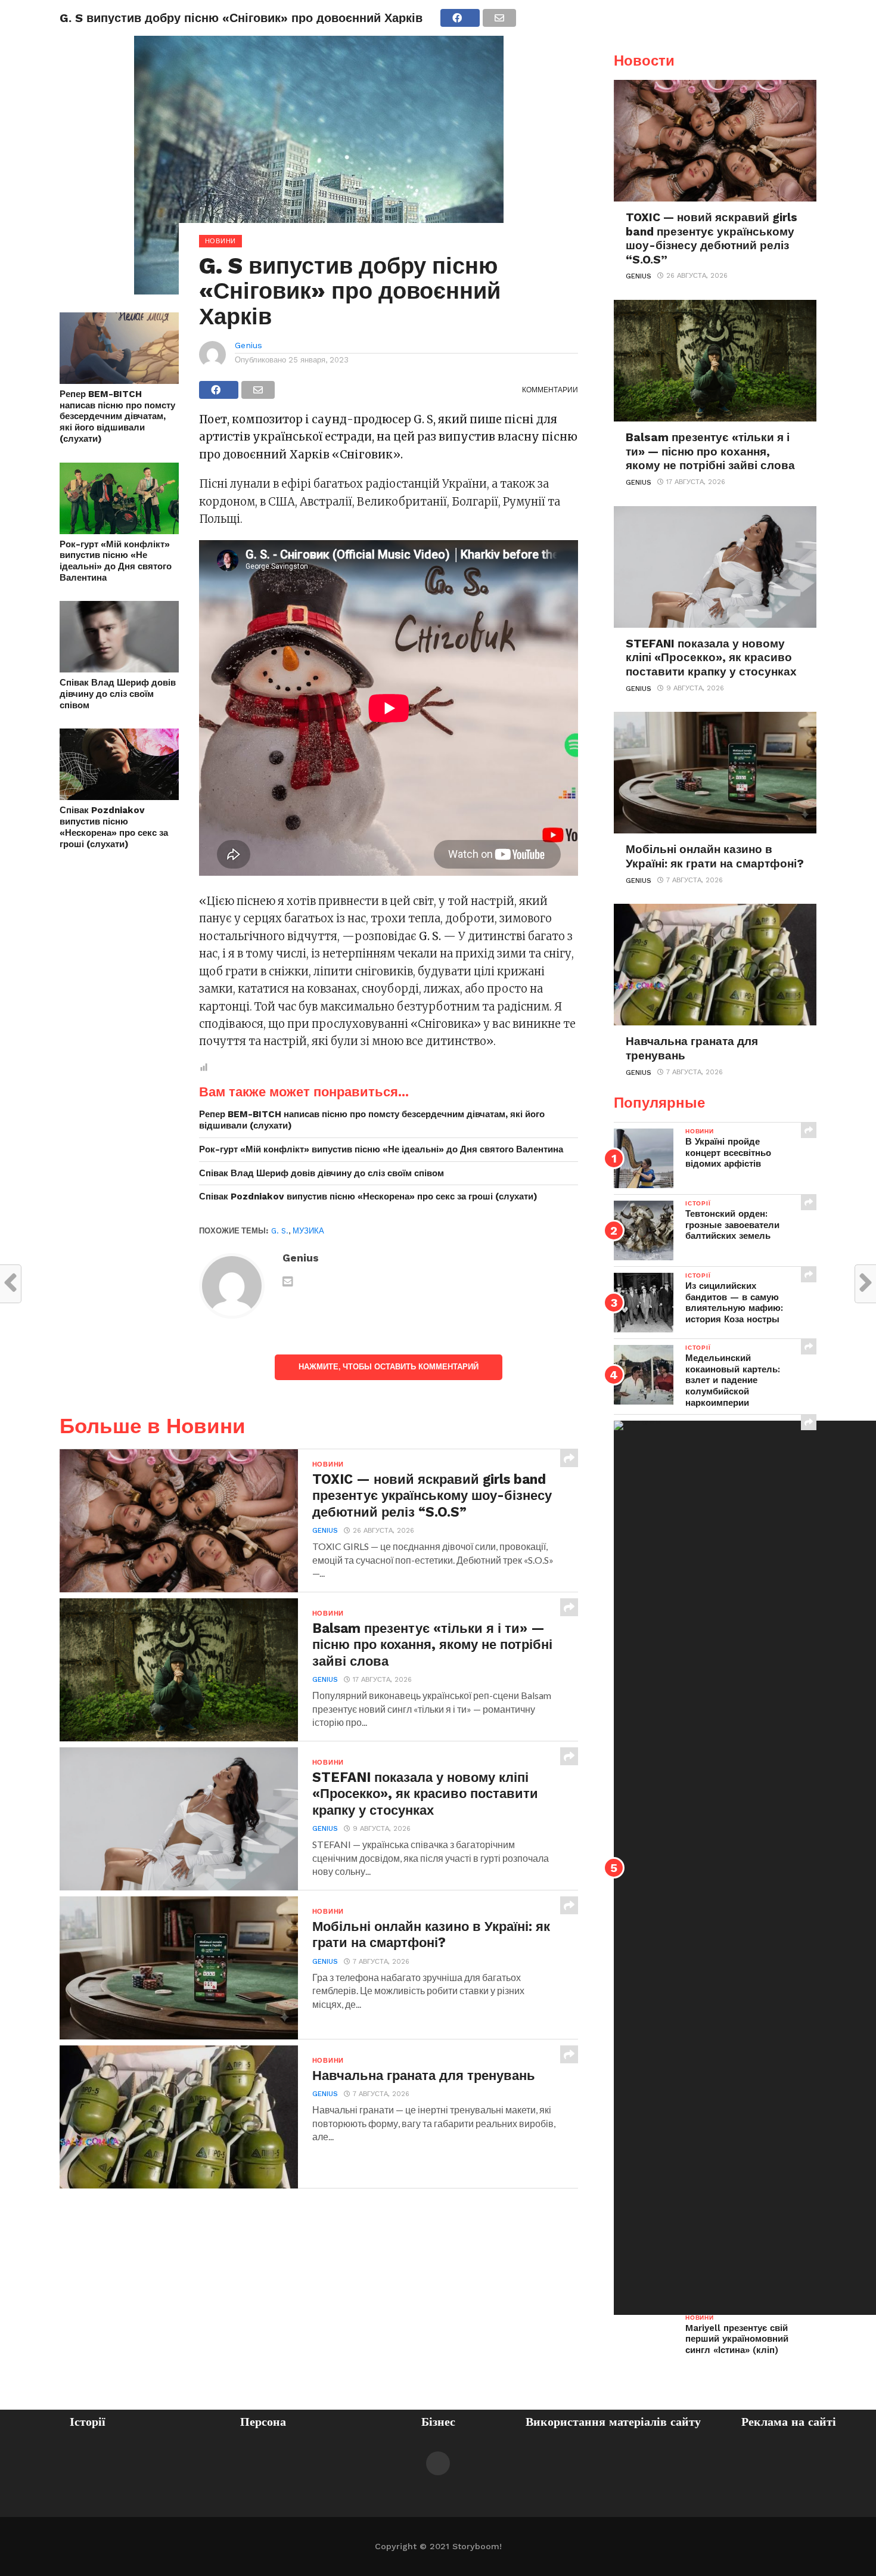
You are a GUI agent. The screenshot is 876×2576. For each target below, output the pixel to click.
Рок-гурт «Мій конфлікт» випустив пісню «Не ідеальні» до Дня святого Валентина (116, 561)
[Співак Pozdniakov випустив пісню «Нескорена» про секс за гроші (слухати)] (119, 796)
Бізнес (438, 2422)
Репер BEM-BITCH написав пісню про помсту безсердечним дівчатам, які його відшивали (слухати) (117, 416)
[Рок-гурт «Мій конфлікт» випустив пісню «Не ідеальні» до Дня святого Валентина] (119, 530)
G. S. (280, 1231)
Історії (88, 2422)
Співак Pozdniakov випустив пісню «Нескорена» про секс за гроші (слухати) (114, 827)
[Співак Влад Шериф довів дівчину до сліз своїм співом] (119, 669)
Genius (248, 345)
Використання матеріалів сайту (613, 2422)
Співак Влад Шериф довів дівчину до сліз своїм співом (118, 694)
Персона (263, 2422)
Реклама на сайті (789, 2422)
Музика (308, 1231)
